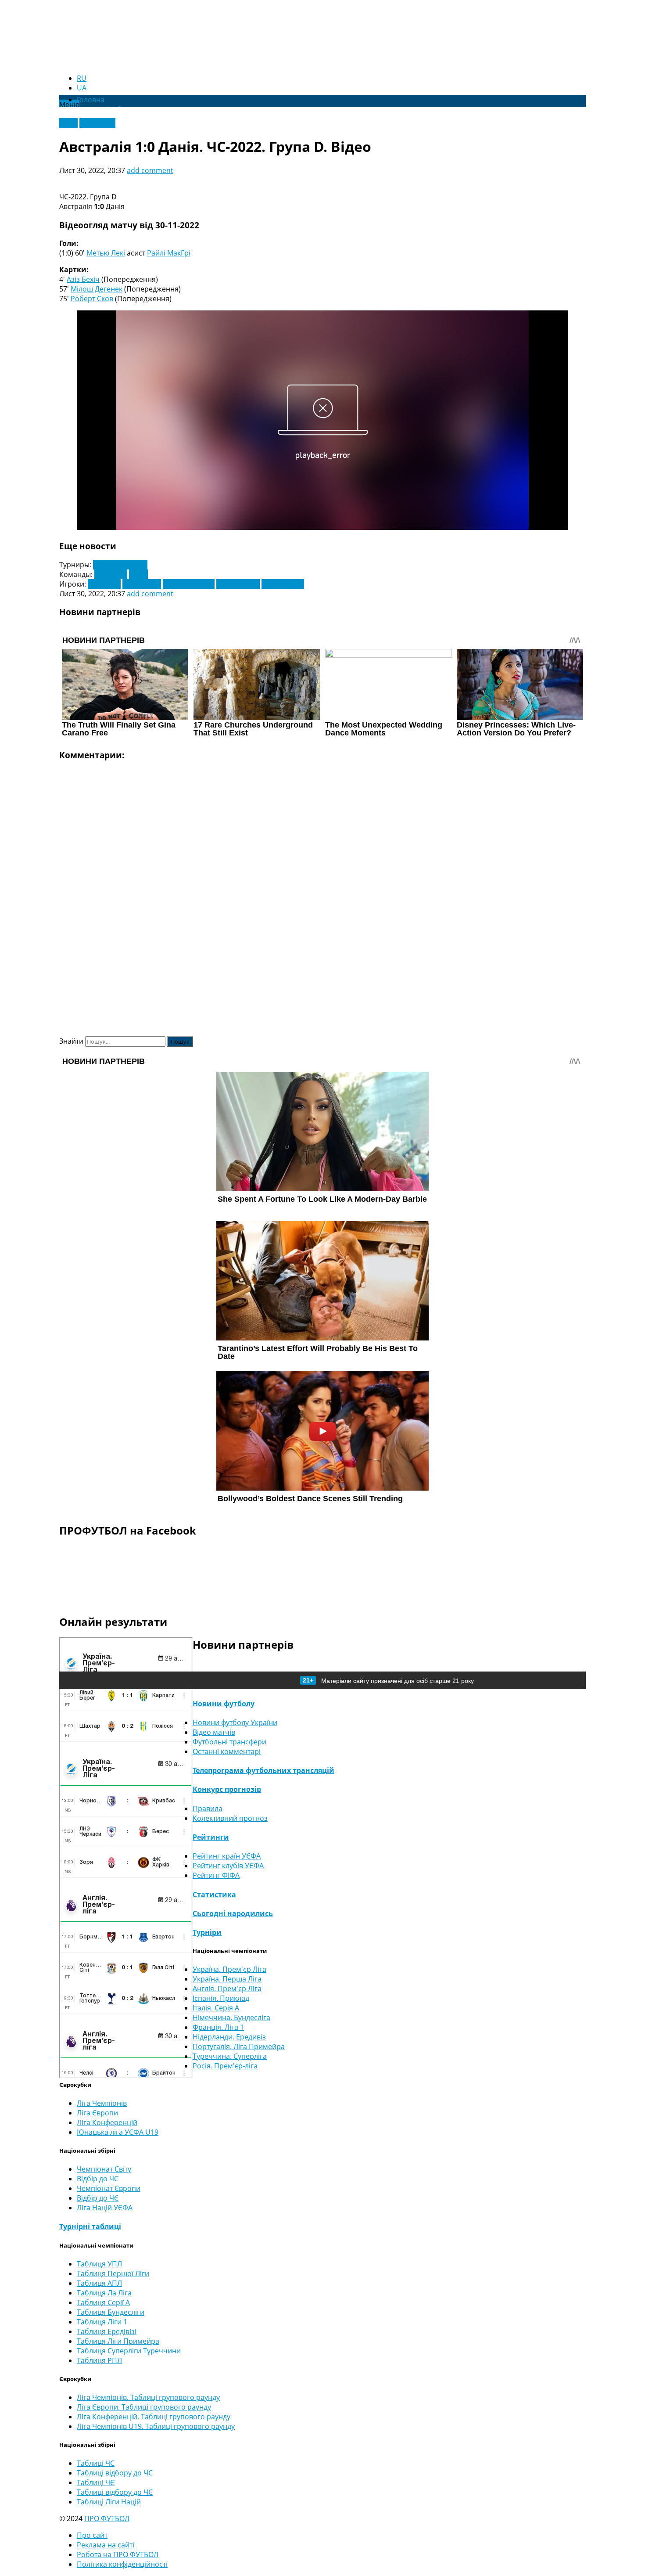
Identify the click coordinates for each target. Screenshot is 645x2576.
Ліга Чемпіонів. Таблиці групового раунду (148, 2397)
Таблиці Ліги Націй (109, 2502)
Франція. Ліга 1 (218, 2027)
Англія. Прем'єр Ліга (227, 1989)
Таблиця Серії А (103, 2302)
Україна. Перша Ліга (227, 1979)
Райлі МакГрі (169, 253)
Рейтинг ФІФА (216, 1875)
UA (82, 88)
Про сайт (92, 2535)
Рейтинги (211, 1837)
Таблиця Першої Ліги (113, 2273)
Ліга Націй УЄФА (105, 2208)
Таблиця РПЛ (99, 2360)
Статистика (214, 1895)
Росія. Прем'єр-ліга (225, 2066)
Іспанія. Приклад (221, 1998)
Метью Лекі (106, 253)
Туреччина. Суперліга (230, 2056)
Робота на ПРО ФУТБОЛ (118, 2554)
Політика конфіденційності (122, 2564)
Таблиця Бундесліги (111, 2312)
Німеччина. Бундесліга (231, 2018)
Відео (68, 123)
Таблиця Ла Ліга (104, 2293)
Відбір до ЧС (98, 2179)
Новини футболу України (235, 1722)
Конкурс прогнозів (227, 1789)
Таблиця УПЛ (99, 2264)
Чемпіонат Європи (109, 2188)
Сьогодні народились (233, 1913)
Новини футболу (224, 1704)
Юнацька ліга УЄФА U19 (118, 2132)
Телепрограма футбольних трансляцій (263, 1770)
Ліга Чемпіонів (102, 2103)
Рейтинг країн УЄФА (227, 1856)
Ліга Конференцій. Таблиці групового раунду (154, 2417)
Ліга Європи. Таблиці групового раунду (144, 2407)
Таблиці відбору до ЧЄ (115, 2492)
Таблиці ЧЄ (96, 2482)
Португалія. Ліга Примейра (239, 2046)
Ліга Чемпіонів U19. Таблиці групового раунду (156, 2426)
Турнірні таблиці (90, 2227)
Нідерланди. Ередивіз (229, 2037)
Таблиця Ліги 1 (102, 2322)
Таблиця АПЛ (99, 2283)
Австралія (111, 574)
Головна (91, 100)
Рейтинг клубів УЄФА (228, 1866)
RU (82, 78)
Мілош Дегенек (97, 289)
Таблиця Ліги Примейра (118, 2341)
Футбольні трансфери (229, 1742)
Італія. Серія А (216, 2008)
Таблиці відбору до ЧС (115, 2473)
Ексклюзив (97, 123)
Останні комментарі (227, 1751)
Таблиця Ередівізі (107, 2331)
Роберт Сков (92, 299)
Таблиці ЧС (96, 2463)
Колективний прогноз (230, 1818)
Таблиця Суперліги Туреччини (129, 2351)
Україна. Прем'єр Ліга (229, 1969)
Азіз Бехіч (83, 279)
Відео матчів (214, 1732)
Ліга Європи (97, 2113)
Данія (138, 574)
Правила (208, 1809)
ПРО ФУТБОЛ (107, 2518)
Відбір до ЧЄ (98, 2198)
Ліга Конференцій (107, 2122)
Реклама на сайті (106, 2545)
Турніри (207, 1932)
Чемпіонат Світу (120, 565)
